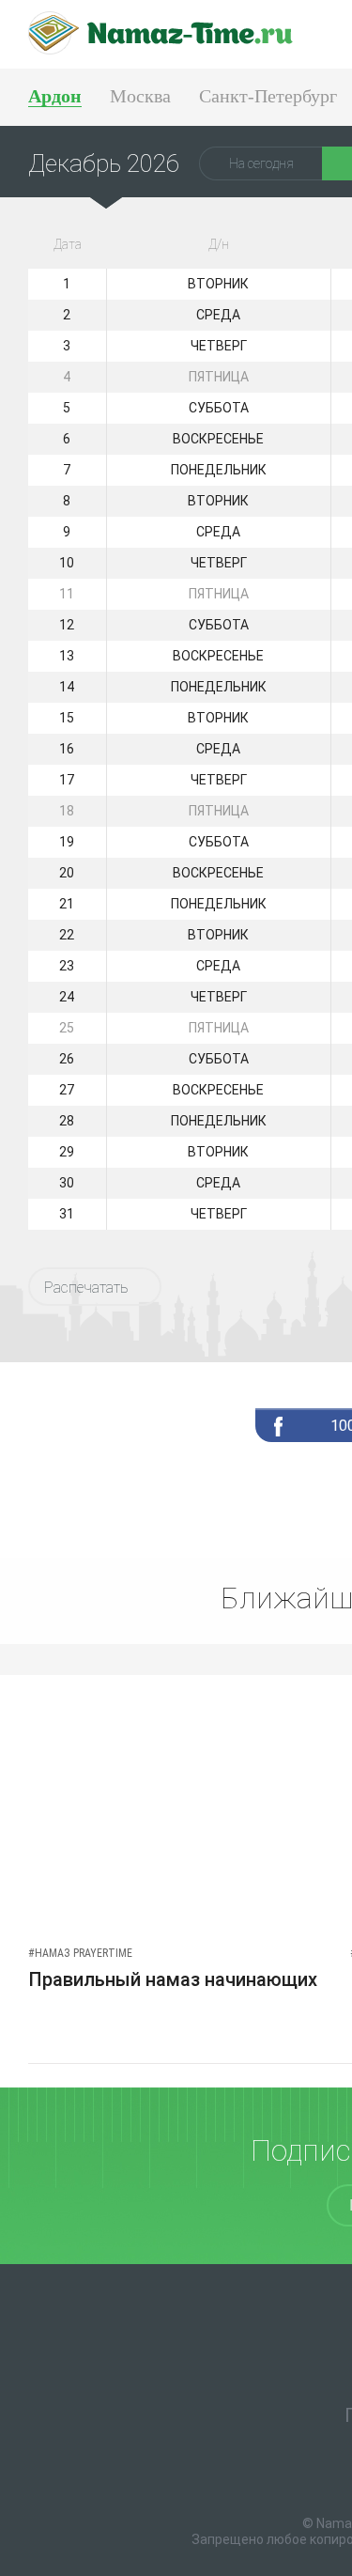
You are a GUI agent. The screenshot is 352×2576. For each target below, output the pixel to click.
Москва (140, 96)
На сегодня (261, 163)
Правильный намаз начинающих (173, 1979)
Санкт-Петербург (268, 96)
